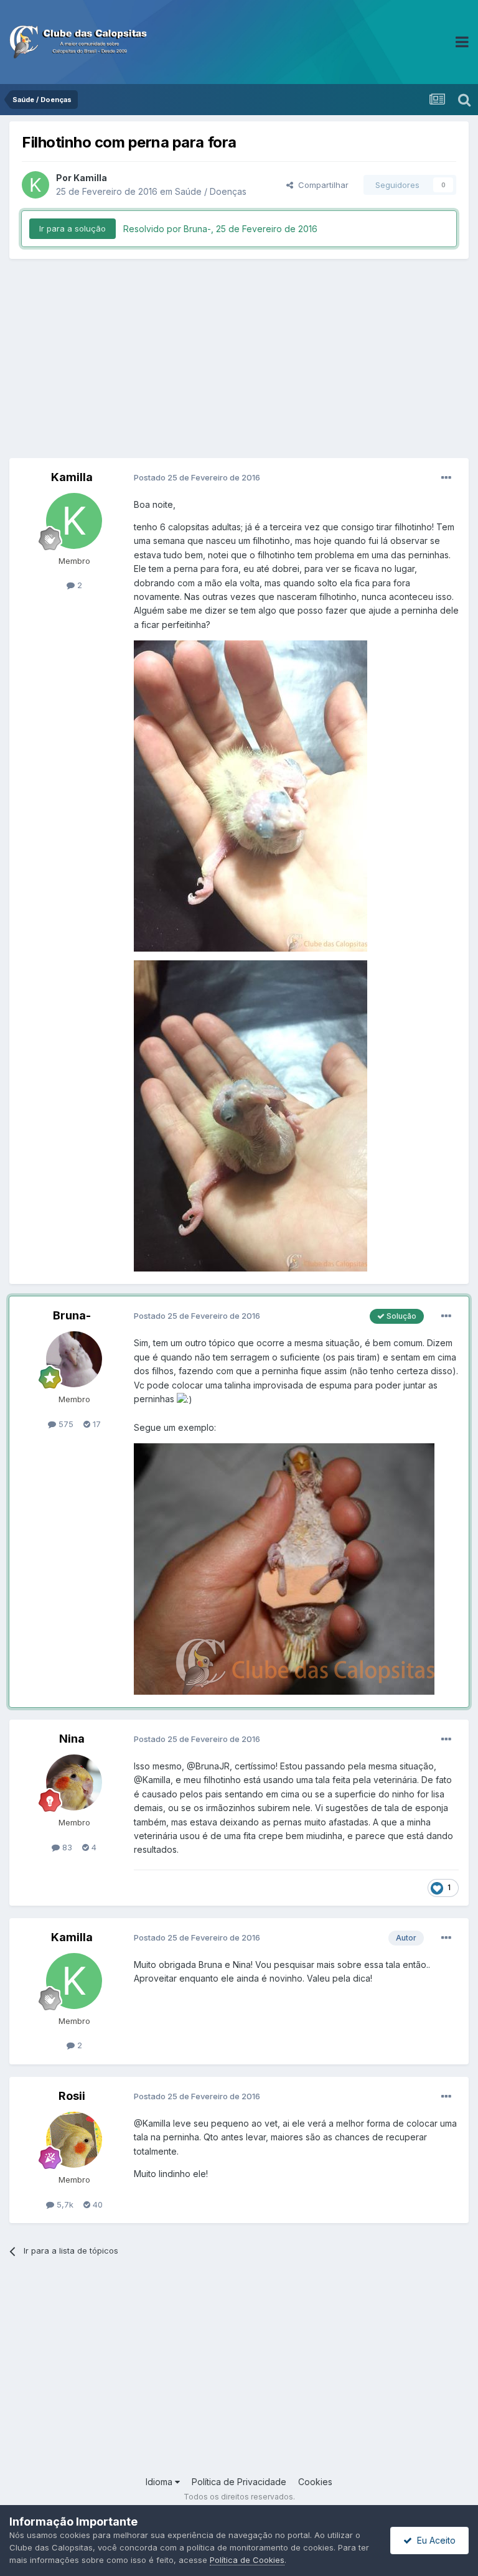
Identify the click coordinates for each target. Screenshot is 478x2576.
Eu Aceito (434, 2540)
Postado (197, 477)
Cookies (315, 2482)
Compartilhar (321, 185)
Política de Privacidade (239, 2482)
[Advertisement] (239, 358)
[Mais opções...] (446, 478)
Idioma (160, 2482)
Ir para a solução (73, 228)
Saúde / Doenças (211, 191)
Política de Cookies (247, 2560)
